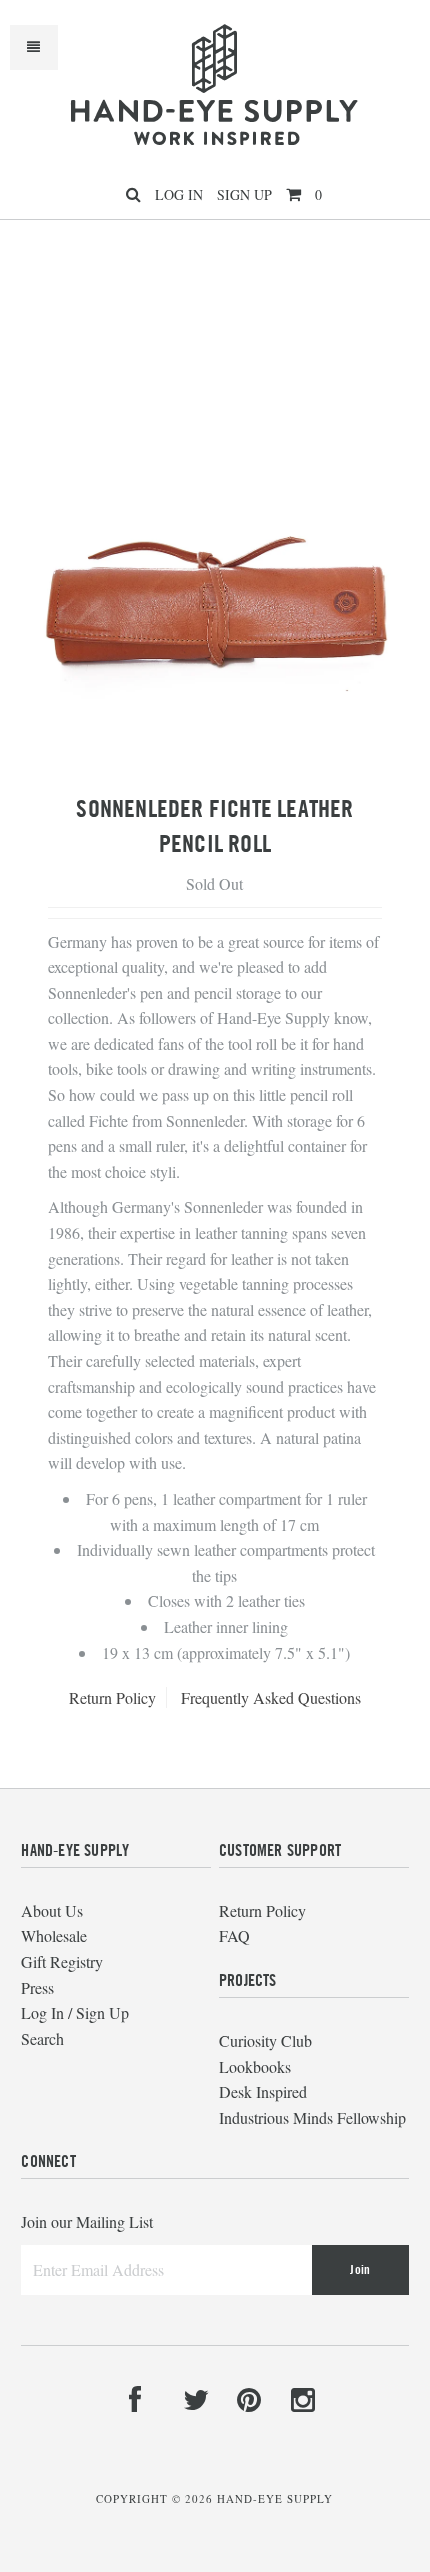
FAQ (234, 1935)
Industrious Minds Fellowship (312, 2117)
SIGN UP (244, 194)
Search (42, 2038)
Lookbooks (255, 2066)
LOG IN (179, 194)
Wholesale (54, 1935)
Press (37, 1987)
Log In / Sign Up (75, 2012)
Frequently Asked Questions (271, 1697)
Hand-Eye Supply (275, 2498)
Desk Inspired (263, 2091)
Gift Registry (62, 1961)
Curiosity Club (265, 2040)
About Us (52, 1910)
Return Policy (112, 1697)
